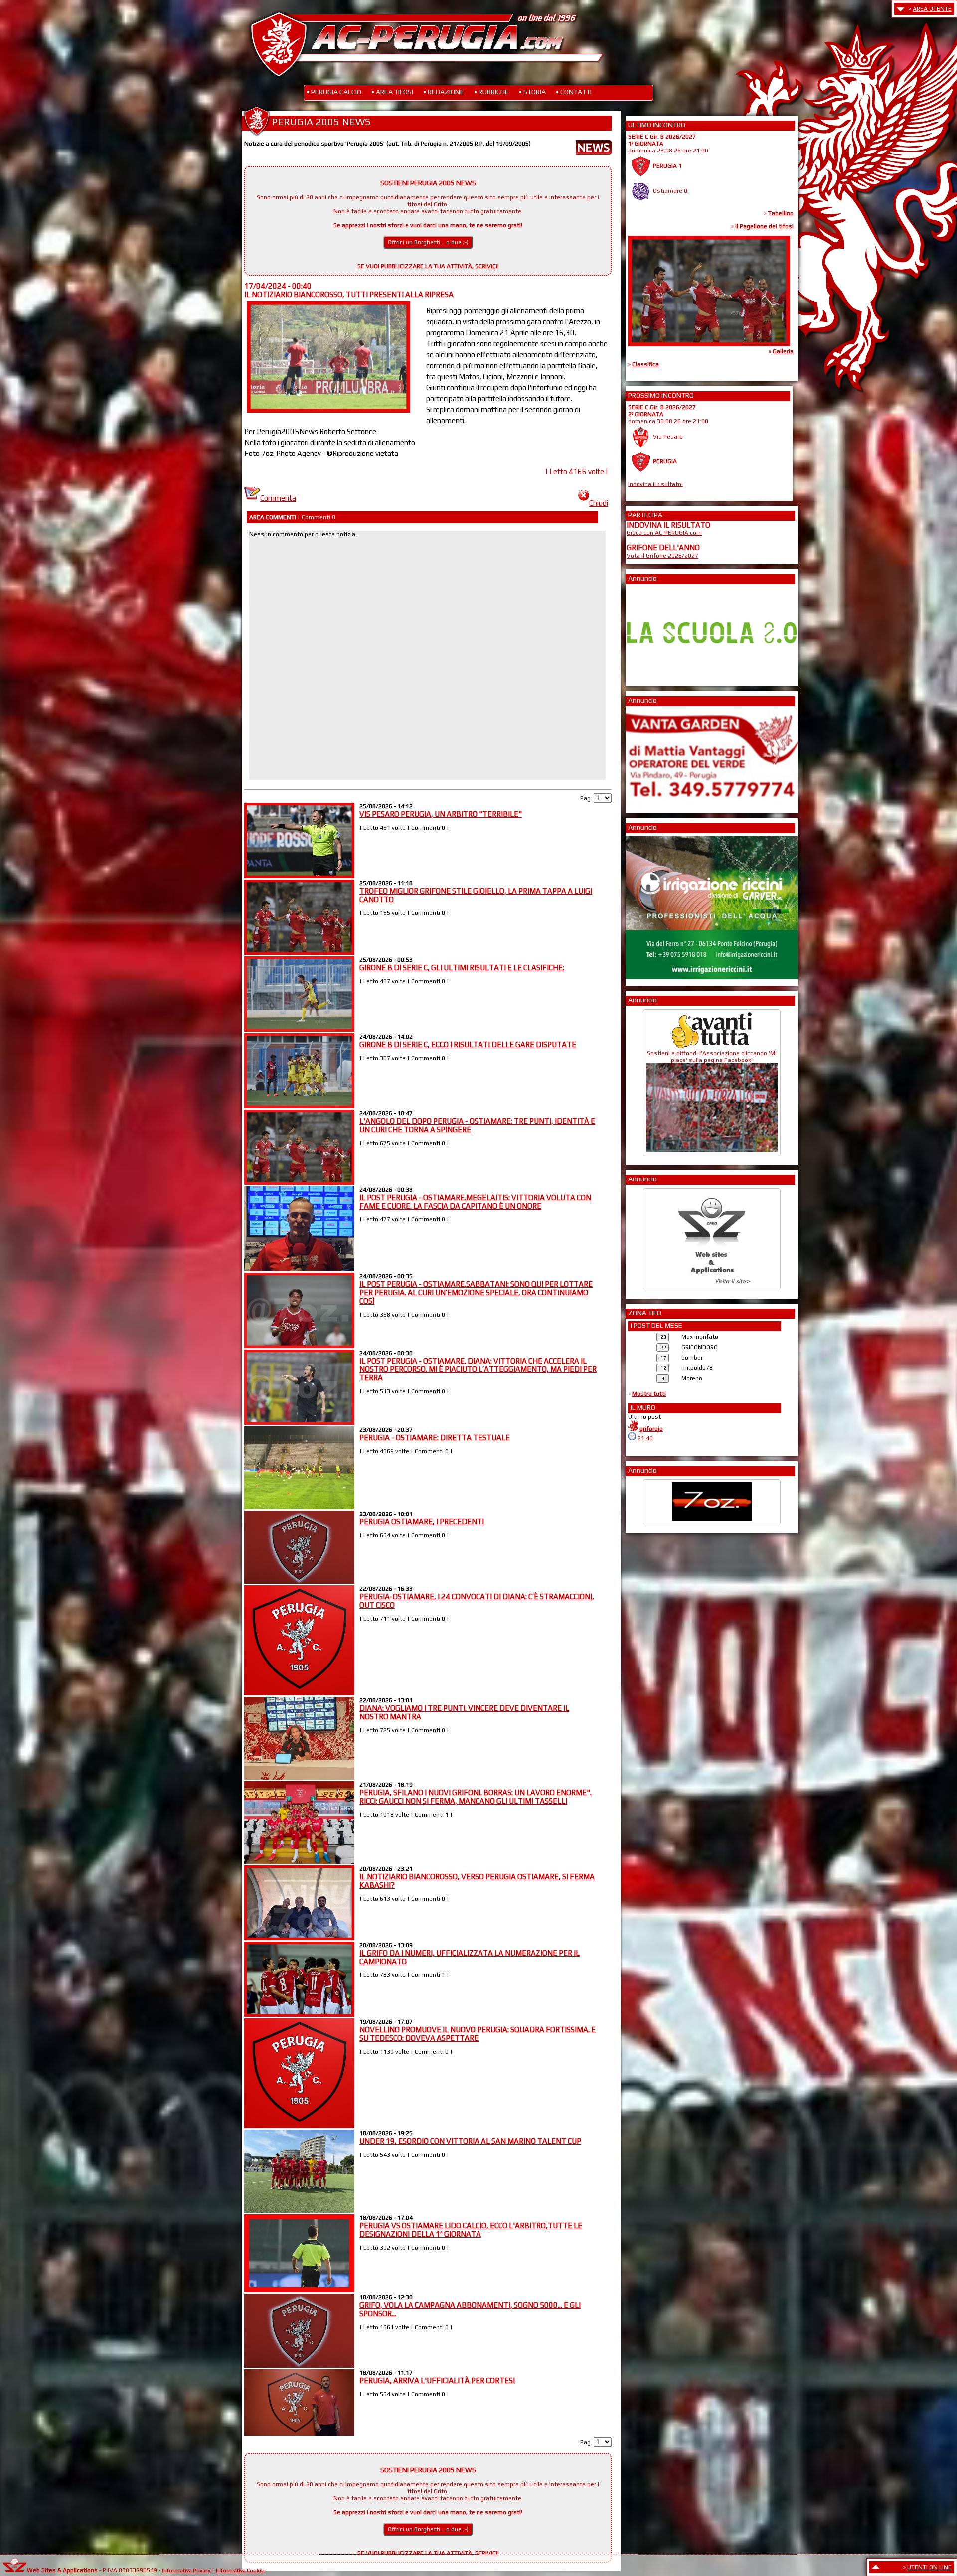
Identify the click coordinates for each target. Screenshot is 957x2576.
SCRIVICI (486, 266)
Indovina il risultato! (655, 484)
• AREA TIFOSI (392, 92)
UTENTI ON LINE (929, 2567)
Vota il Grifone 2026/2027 (662, 556)
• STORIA (532, 92)
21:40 (645, 1438)
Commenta (278, 498)
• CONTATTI (574, 92)
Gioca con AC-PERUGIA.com (664, 533)
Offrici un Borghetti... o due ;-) (428, 242)
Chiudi (599, 503)
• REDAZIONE (444, 92)
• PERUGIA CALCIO (334, 92)
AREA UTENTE (932, 9)
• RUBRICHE (491, 92)
